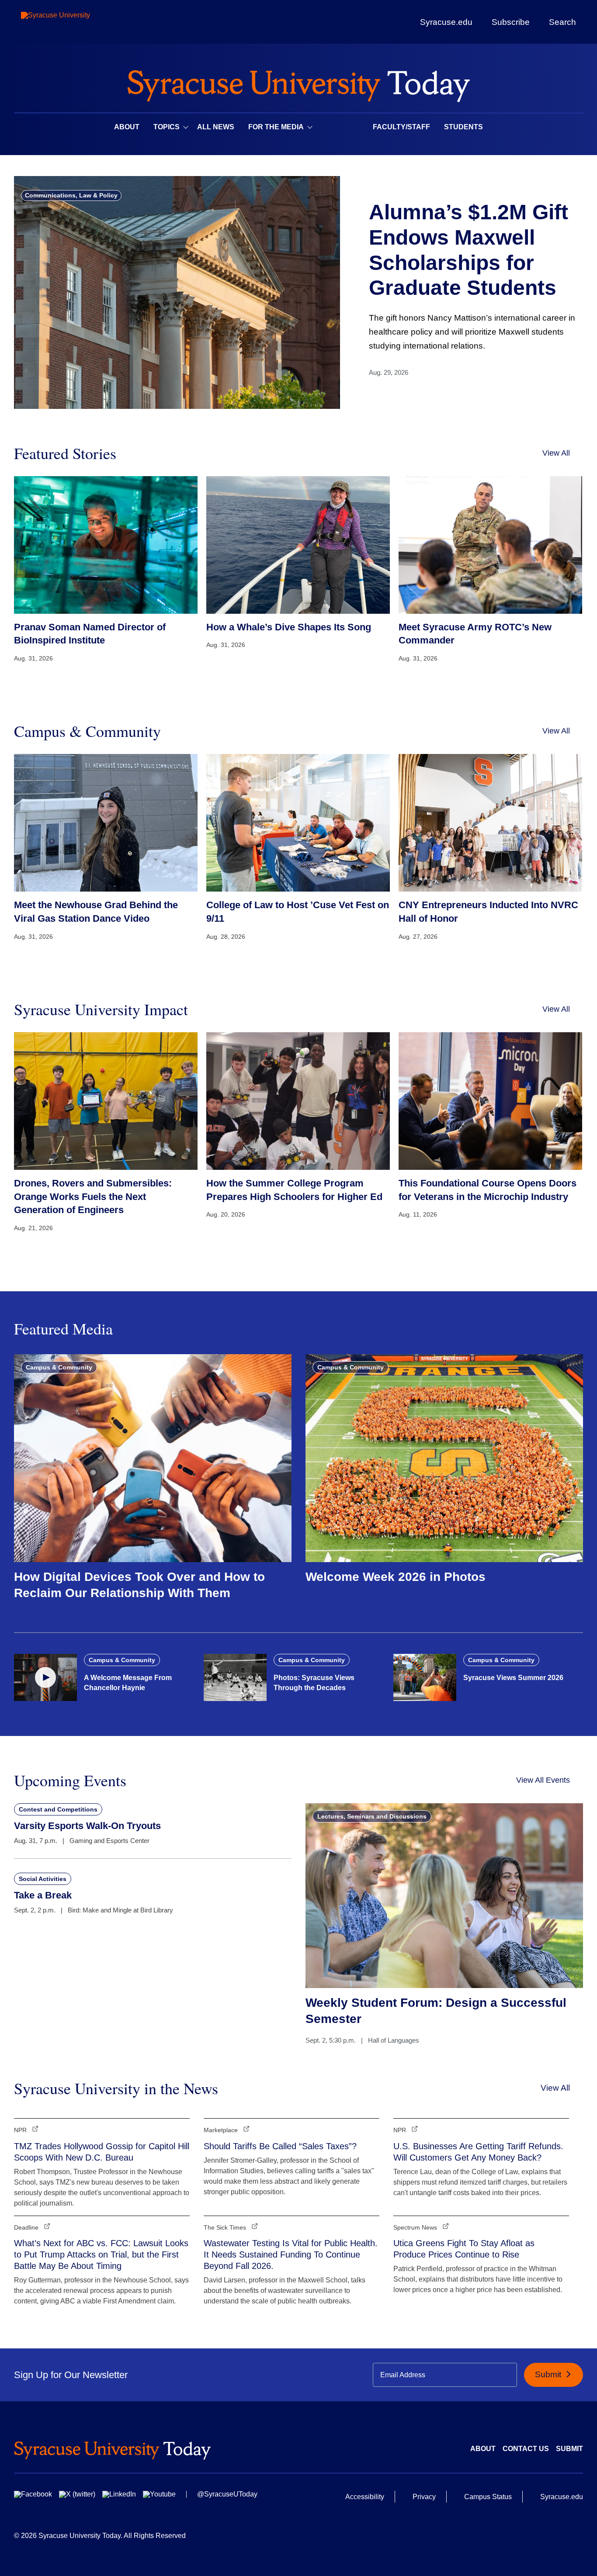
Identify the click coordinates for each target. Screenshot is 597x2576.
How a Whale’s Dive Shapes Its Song (289, 627)
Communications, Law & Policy (71, 195)
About (127, 127)
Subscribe (511, 22)
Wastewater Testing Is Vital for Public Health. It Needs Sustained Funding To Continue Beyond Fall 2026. (291, 2254)
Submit (549, 2374)
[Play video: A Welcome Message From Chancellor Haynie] (45, 1677)
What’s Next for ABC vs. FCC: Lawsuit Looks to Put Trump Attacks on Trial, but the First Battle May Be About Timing (101, 2254)
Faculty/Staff (401, 127)
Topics (167, 127)
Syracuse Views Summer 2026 (513, 1678)
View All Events (543, 1780)
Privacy (424, 2497)
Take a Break (43, 1895)
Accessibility (365, 2497)
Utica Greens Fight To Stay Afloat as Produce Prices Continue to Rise (464, 2249)
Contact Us (526, 2449)
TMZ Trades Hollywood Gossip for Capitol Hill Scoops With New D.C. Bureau (102, 2152)
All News (216, 127)
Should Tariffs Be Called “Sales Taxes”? (280, 2146)
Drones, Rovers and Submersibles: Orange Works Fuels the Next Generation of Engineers (93, 1197)
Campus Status (488, 2497)
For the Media (276, 127)
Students (463, 127)
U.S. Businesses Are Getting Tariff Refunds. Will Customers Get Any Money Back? (478, 2152)
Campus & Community (59, 1367)
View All (556, 453)
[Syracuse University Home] (298, 83)
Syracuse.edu (446, 22)
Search (562, 22)
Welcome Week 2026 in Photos (396, 1577)
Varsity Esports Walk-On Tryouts (87, 1826)
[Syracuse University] (76, 22)
